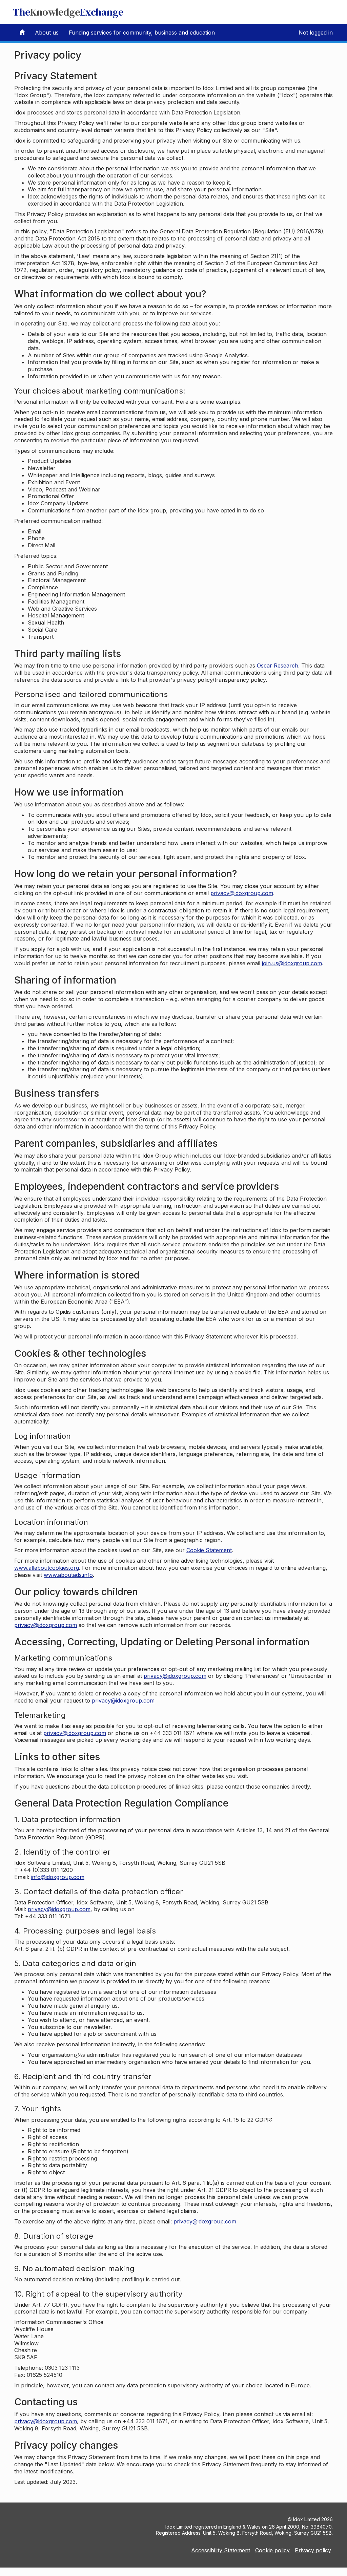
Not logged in (316, 33)
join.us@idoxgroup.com (292, 963)
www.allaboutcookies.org (47, 1568)
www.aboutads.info (68, 1575)
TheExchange (68, 12)
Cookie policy (272, 2550)
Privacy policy (313, 2550)
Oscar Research (278, 666)
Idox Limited (307, 2519)
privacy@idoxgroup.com (242, 893)
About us (47, 33)
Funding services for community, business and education (142, 33)
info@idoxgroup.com (58, 1877)
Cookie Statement (209, 1550)
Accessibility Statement (221, 2550)
